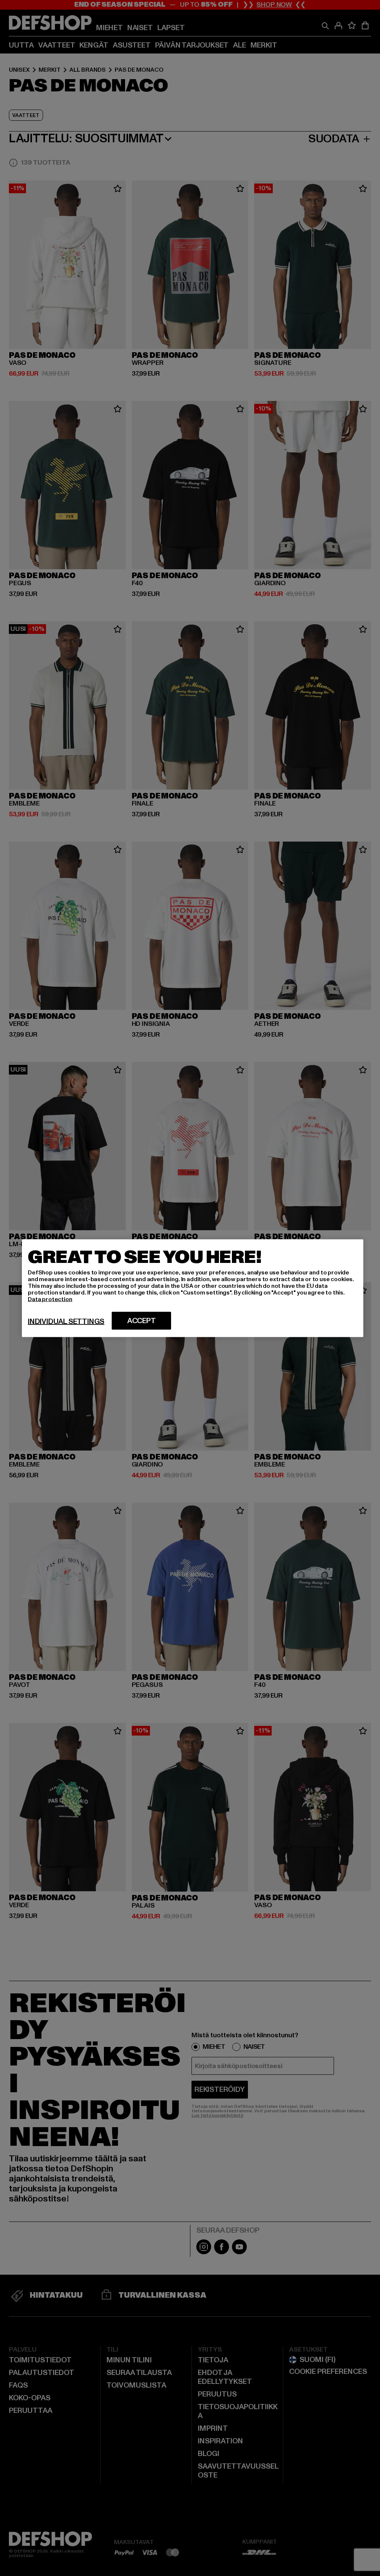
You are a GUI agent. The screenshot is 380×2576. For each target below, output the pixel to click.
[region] (193, 1288)
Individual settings (66, 1321)
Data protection (50, 1299)
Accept (142, 1321)
